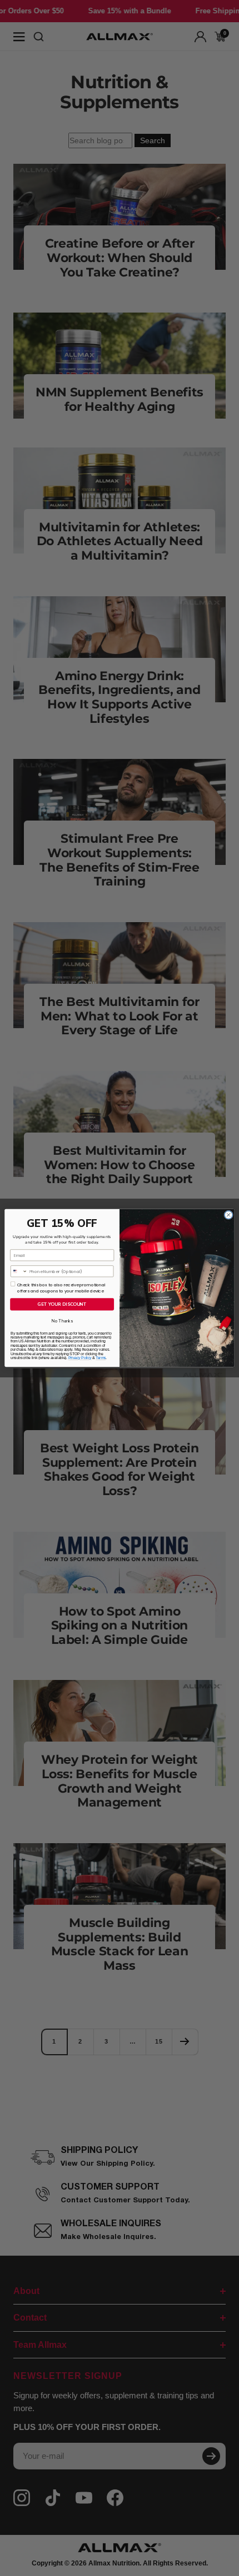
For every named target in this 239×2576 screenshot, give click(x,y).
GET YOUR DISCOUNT (62, 1304)
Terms (101, 1358)
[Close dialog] (228, 1215)
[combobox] (19, 1271)
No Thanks (62, 1321)
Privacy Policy (80, 1358)
